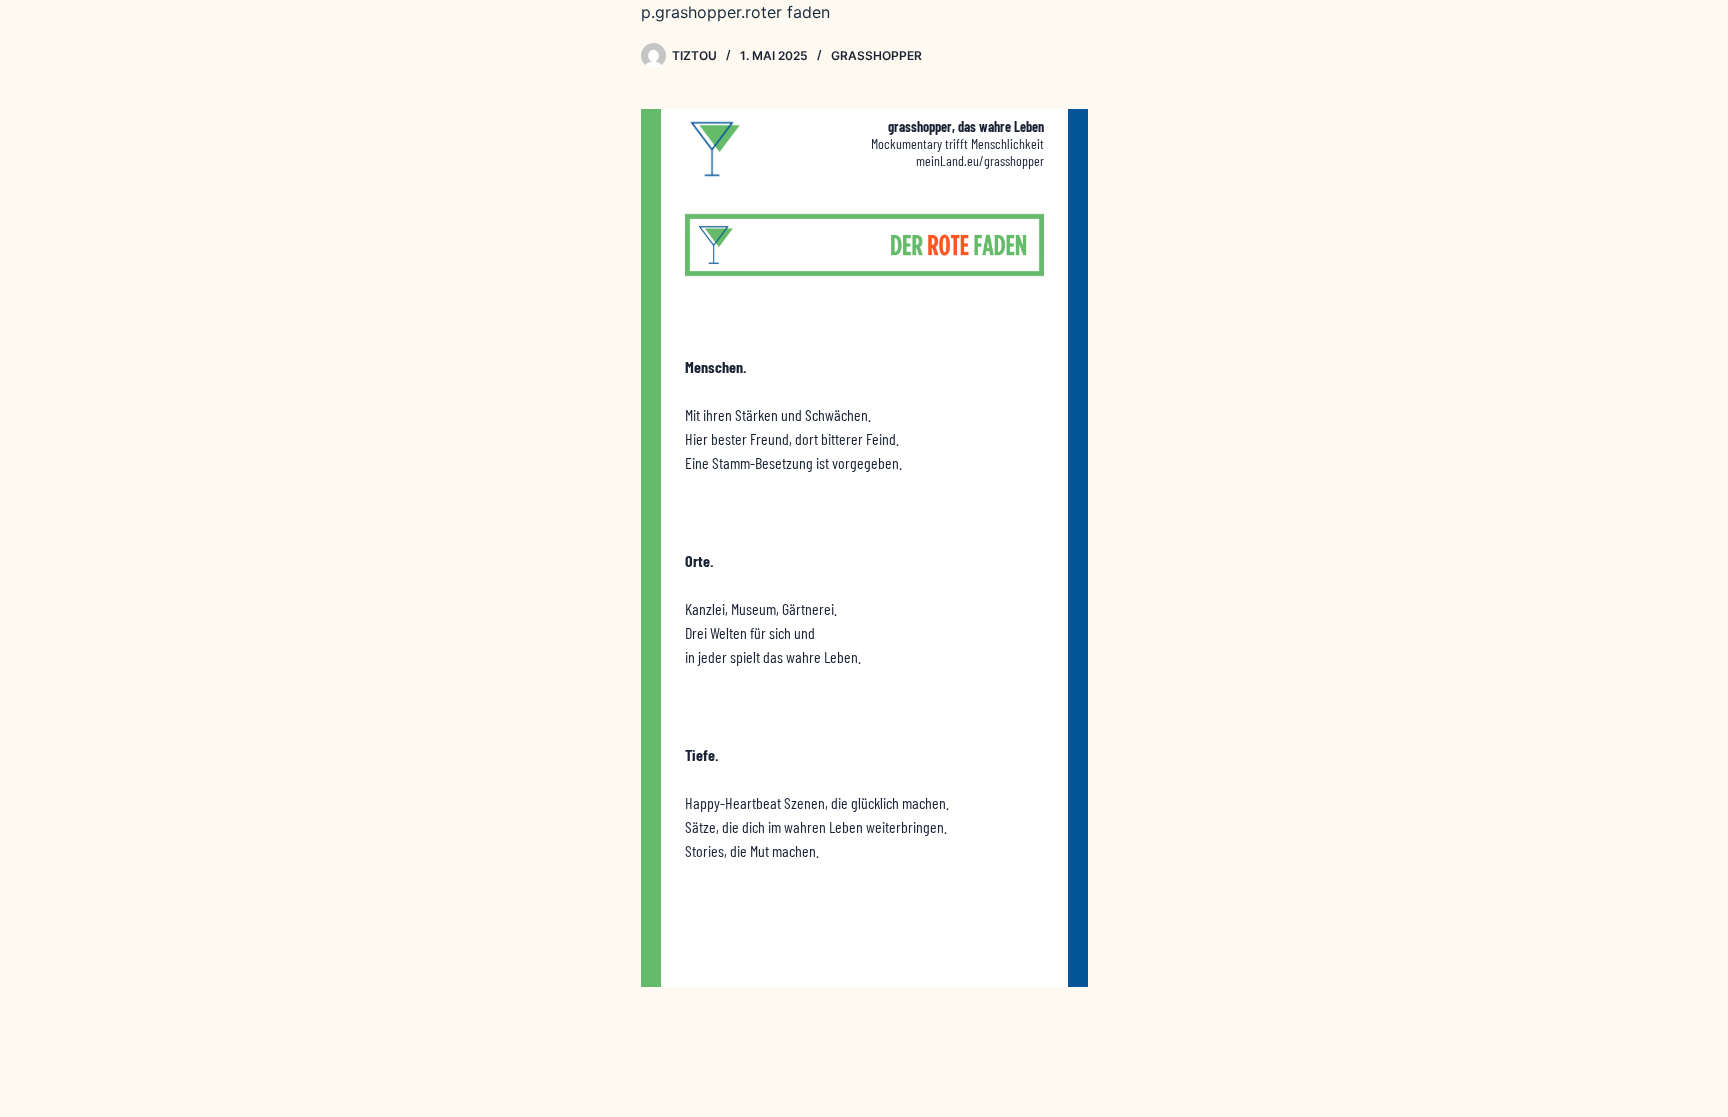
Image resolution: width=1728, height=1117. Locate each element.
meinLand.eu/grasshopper (980, 160)
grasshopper (876, 55)
